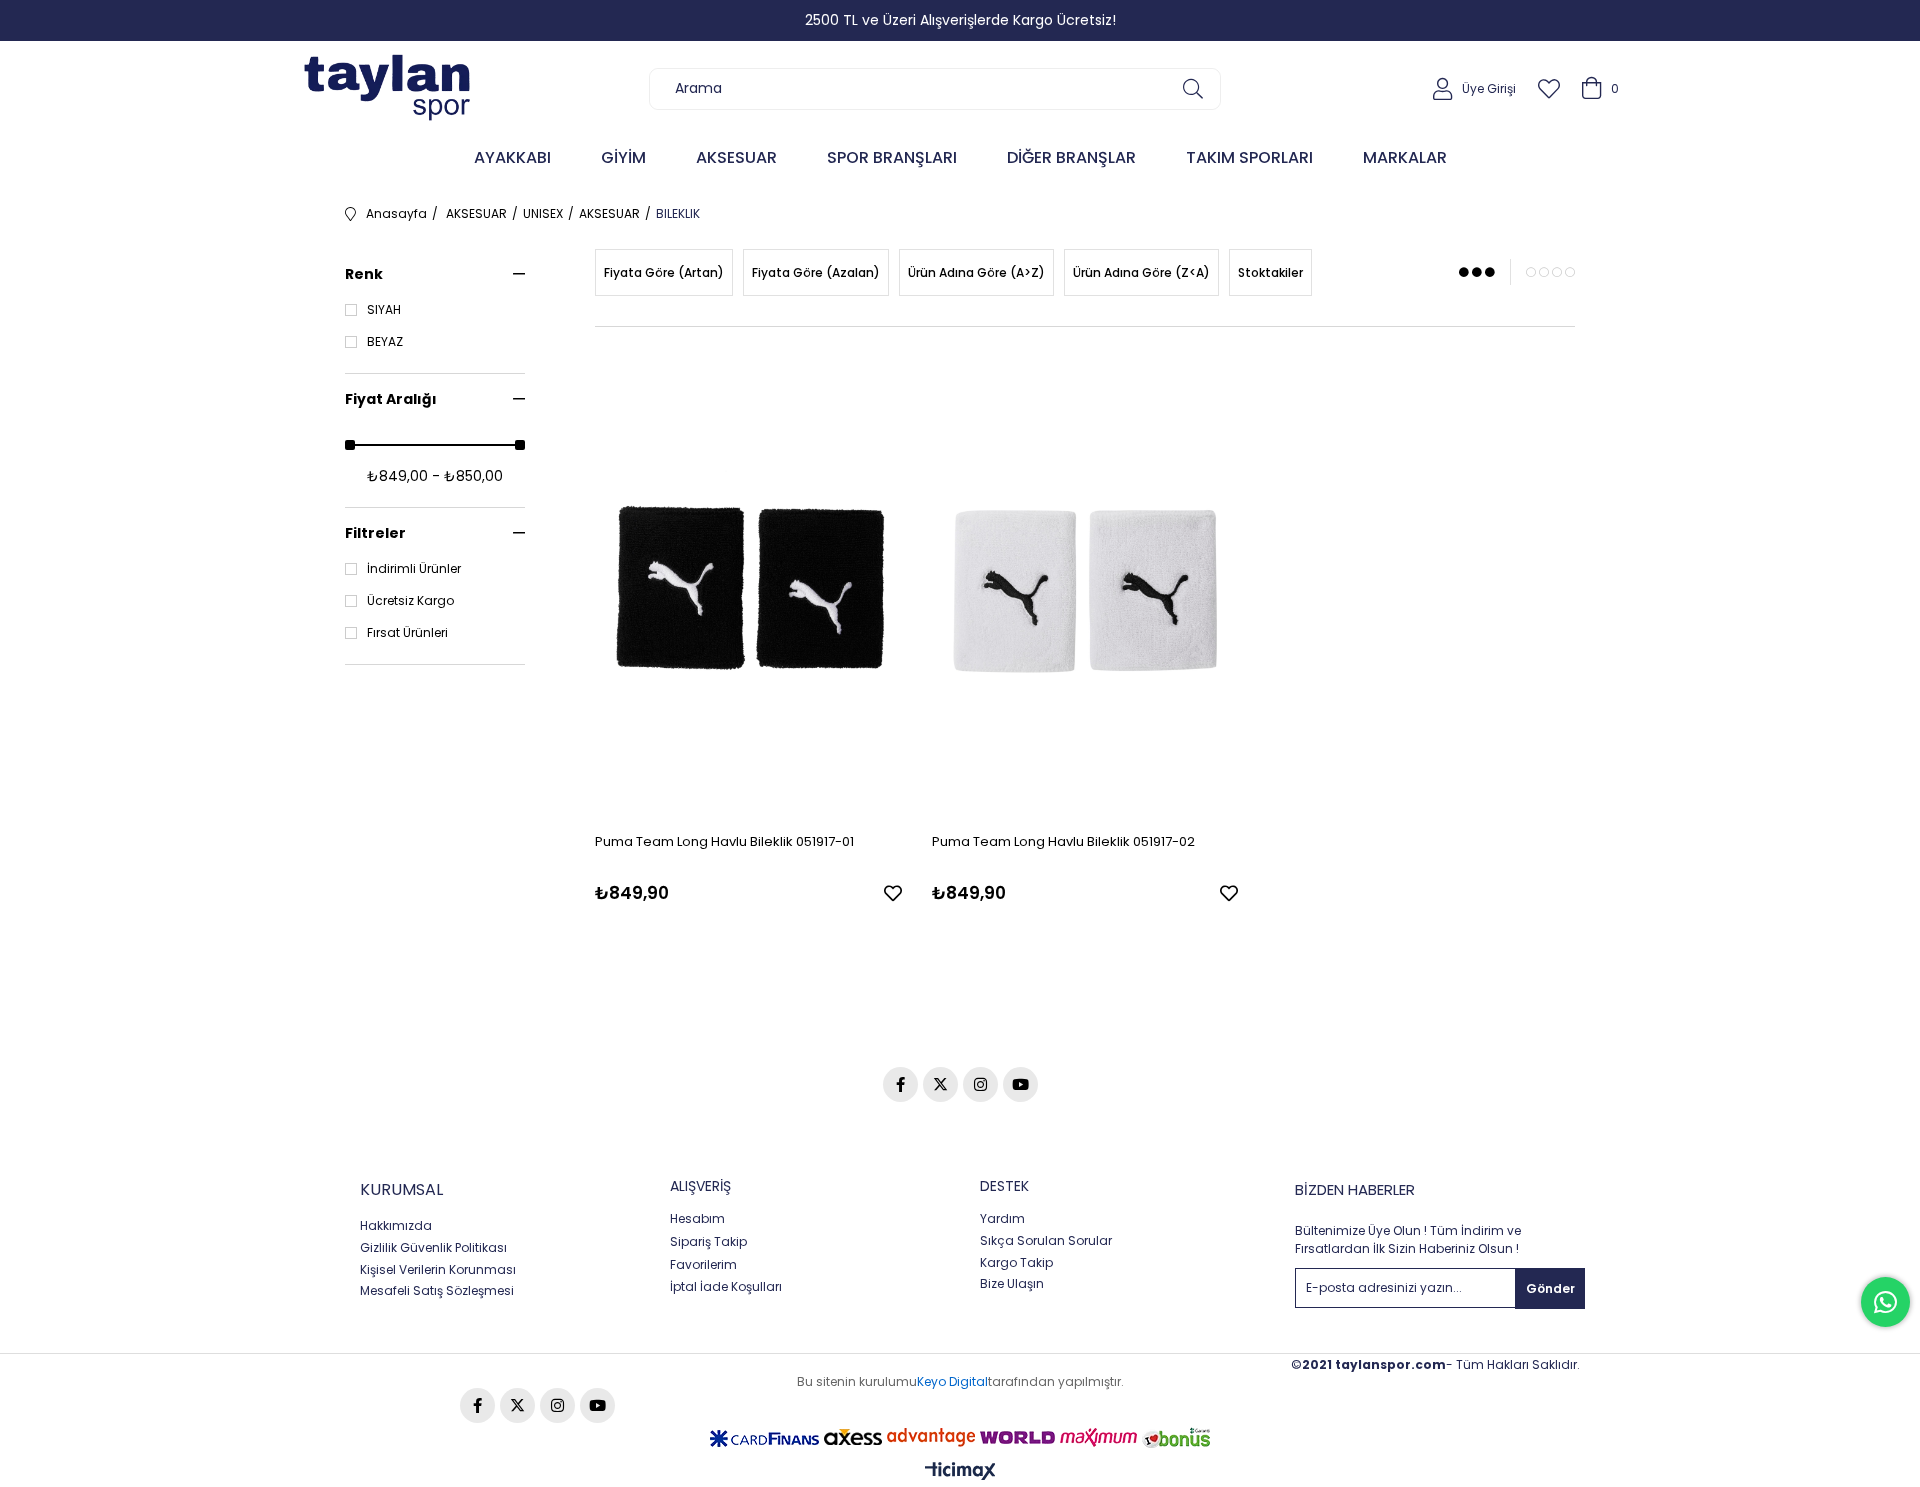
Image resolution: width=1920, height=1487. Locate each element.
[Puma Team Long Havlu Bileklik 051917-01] (748, 587)
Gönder (1550, 1288)
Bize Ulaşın (1012, 1284)
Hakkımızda (396, 1226)
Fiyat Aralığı (391, 399)
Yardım (1002, 1219)
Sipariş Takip (708, 1242)
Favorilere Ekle (893, 893)
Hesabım (697, 1219)
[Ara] (1192, 89)
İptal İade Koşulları (726, 1287)
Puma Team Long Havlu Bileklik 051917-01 (724, 841)
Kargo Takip (1016, 1263)
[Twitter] (940, 1084)
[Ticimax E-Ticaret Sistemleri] (960, 1472)
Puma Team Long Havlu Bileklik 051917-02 (1063, 841)
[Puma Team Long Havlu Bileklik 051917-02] (1085, 587)
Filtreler (375, 533)
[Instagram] (980, 1084)
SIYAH (384, 310)
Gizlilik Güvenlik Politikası (433, 1248)
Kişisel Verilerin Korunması (438, 1270)
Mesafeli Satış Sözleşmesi (437, 1291)
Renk (364, 274)
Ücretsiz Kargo (410, 601)
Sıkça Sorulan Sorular (1046, 1241)
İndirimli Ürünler (414, 569)
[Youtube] (1020, 1084)
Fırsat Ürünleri (407, 633)
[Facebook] (900, 1084)
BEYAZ (385, 342)
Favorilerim (703, 1265)
